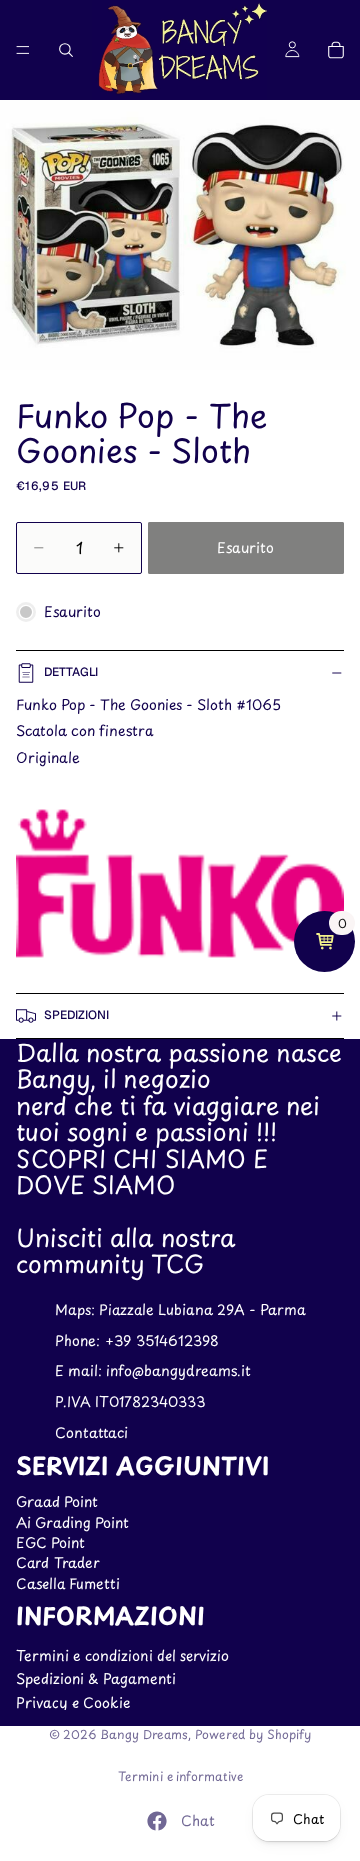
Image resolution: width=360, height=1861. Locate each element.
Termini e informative (180, 1776)
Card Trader (58, 1562)
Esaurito (245, 547)
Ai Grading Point (72, 1522)
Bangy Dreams (144, 1734)
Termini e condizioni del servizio (122, 1655)
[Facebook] (157, 1821)
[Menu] (23, 50)
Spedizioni (76, 1015)
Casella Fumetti (68, 1583)
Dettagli (71, 672)
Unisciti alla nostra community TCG (125, 1250)
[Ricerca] (66, 50)
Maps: (77, 1309)
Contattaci (91, 1432)
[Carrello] (336, 50)
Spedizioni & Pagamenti (96, 1678)
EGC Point (50, 1542)
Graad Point (57, 1501)
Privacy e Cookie (73, 1702)
